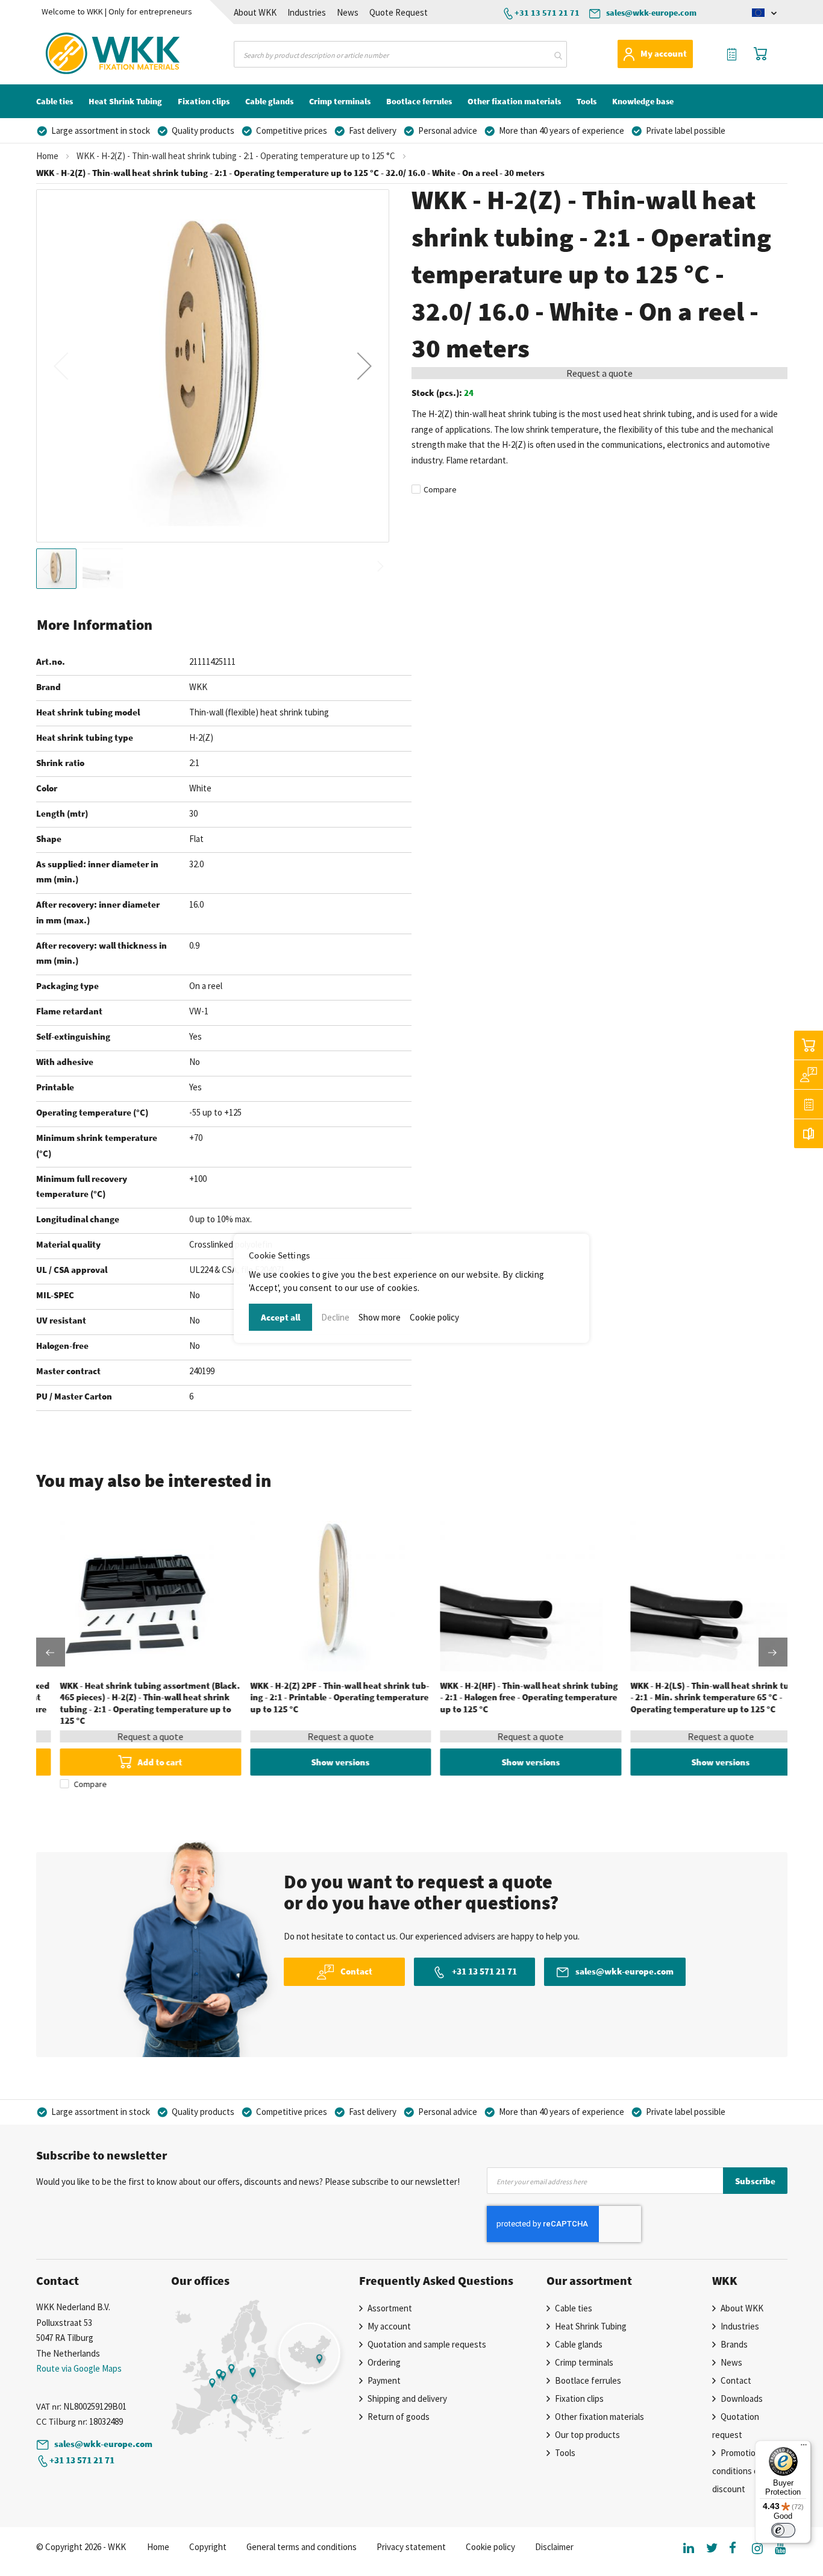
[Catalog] (809, 1134)
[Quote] (809, 1104)
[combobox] (400, 54)
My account (664, 53)
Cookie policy (434, 1317)
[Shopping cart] (809, 1045)
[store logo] (90, 54)
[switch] (783, 2530)
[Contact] (809, 1075)
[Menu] (804, 2448)
